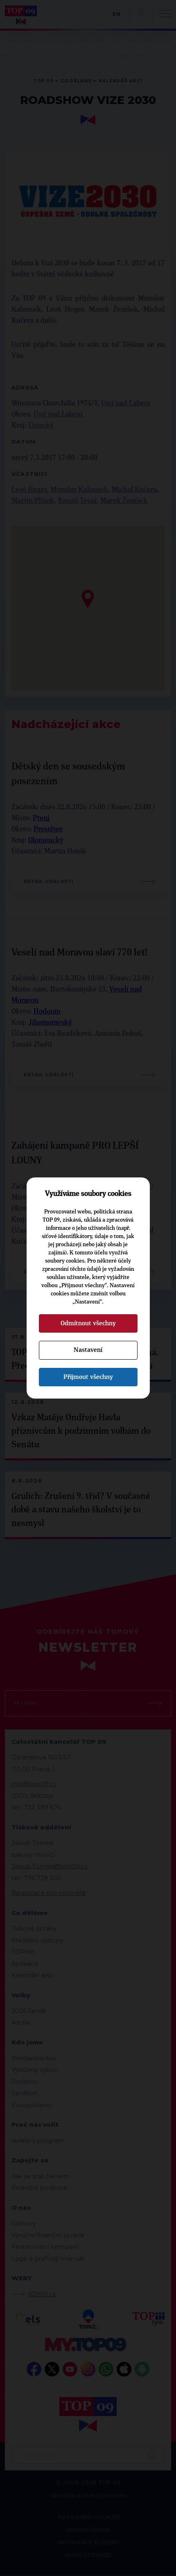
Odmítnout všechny (88, 1323)
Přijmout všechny (88, 1377)
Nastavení (88, 1350)
